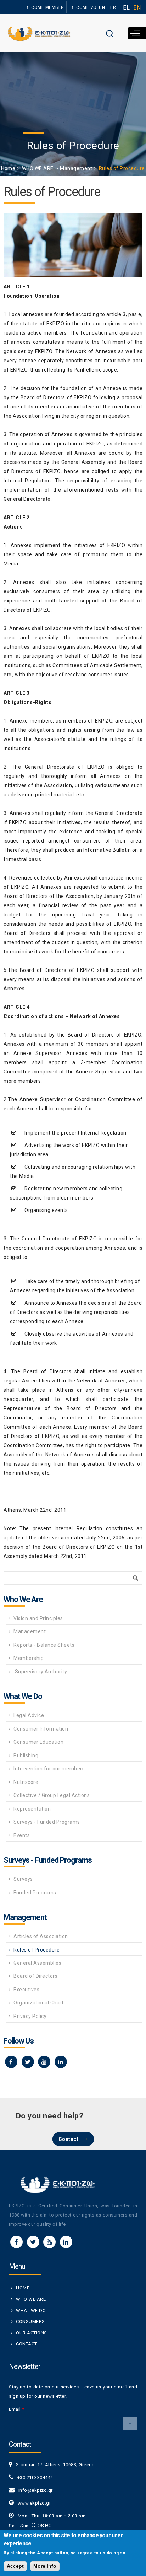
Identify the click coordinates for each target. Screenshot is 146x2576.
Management (76, 168)
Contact (69, 2139)
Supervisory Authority (40, 1672)
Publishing (26, 1755)
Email (17, 2409)
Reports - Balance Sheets (44, 1645)
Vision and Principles (38, 1618)
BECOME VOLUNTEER (93, 7)
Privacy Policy (30, 2016)
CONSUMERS (30, 2321)
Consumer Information (41, 1729)
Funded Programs (35, 1893)
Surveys (23, 1879)
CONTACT (27, 2344)
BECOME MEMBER (45, 7)
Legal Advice (29, 1715)
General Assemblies (37, 1963)
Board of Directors (35, 1976)
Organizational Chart (38, 2003)
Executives (26, 1990)
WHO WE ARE (38, 168)
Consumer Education (38, 1742)
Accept (15, 2566)
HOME (23, 2288)
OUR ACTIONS (32, 2333)
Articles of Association (41, 1936)
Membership (29, 1658)
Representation (32, 1809)
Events (22, 1835)
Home (8, 168)
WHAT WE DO (31, 2310)
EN (137, 8)
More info (45, 2566)
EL (126, 8)
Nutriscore (26, 1782)
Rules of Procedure (36, 1950)
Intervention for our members (49, 1769)
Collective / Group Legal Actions (52, 1795)
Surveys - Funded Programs (47, 1822)
